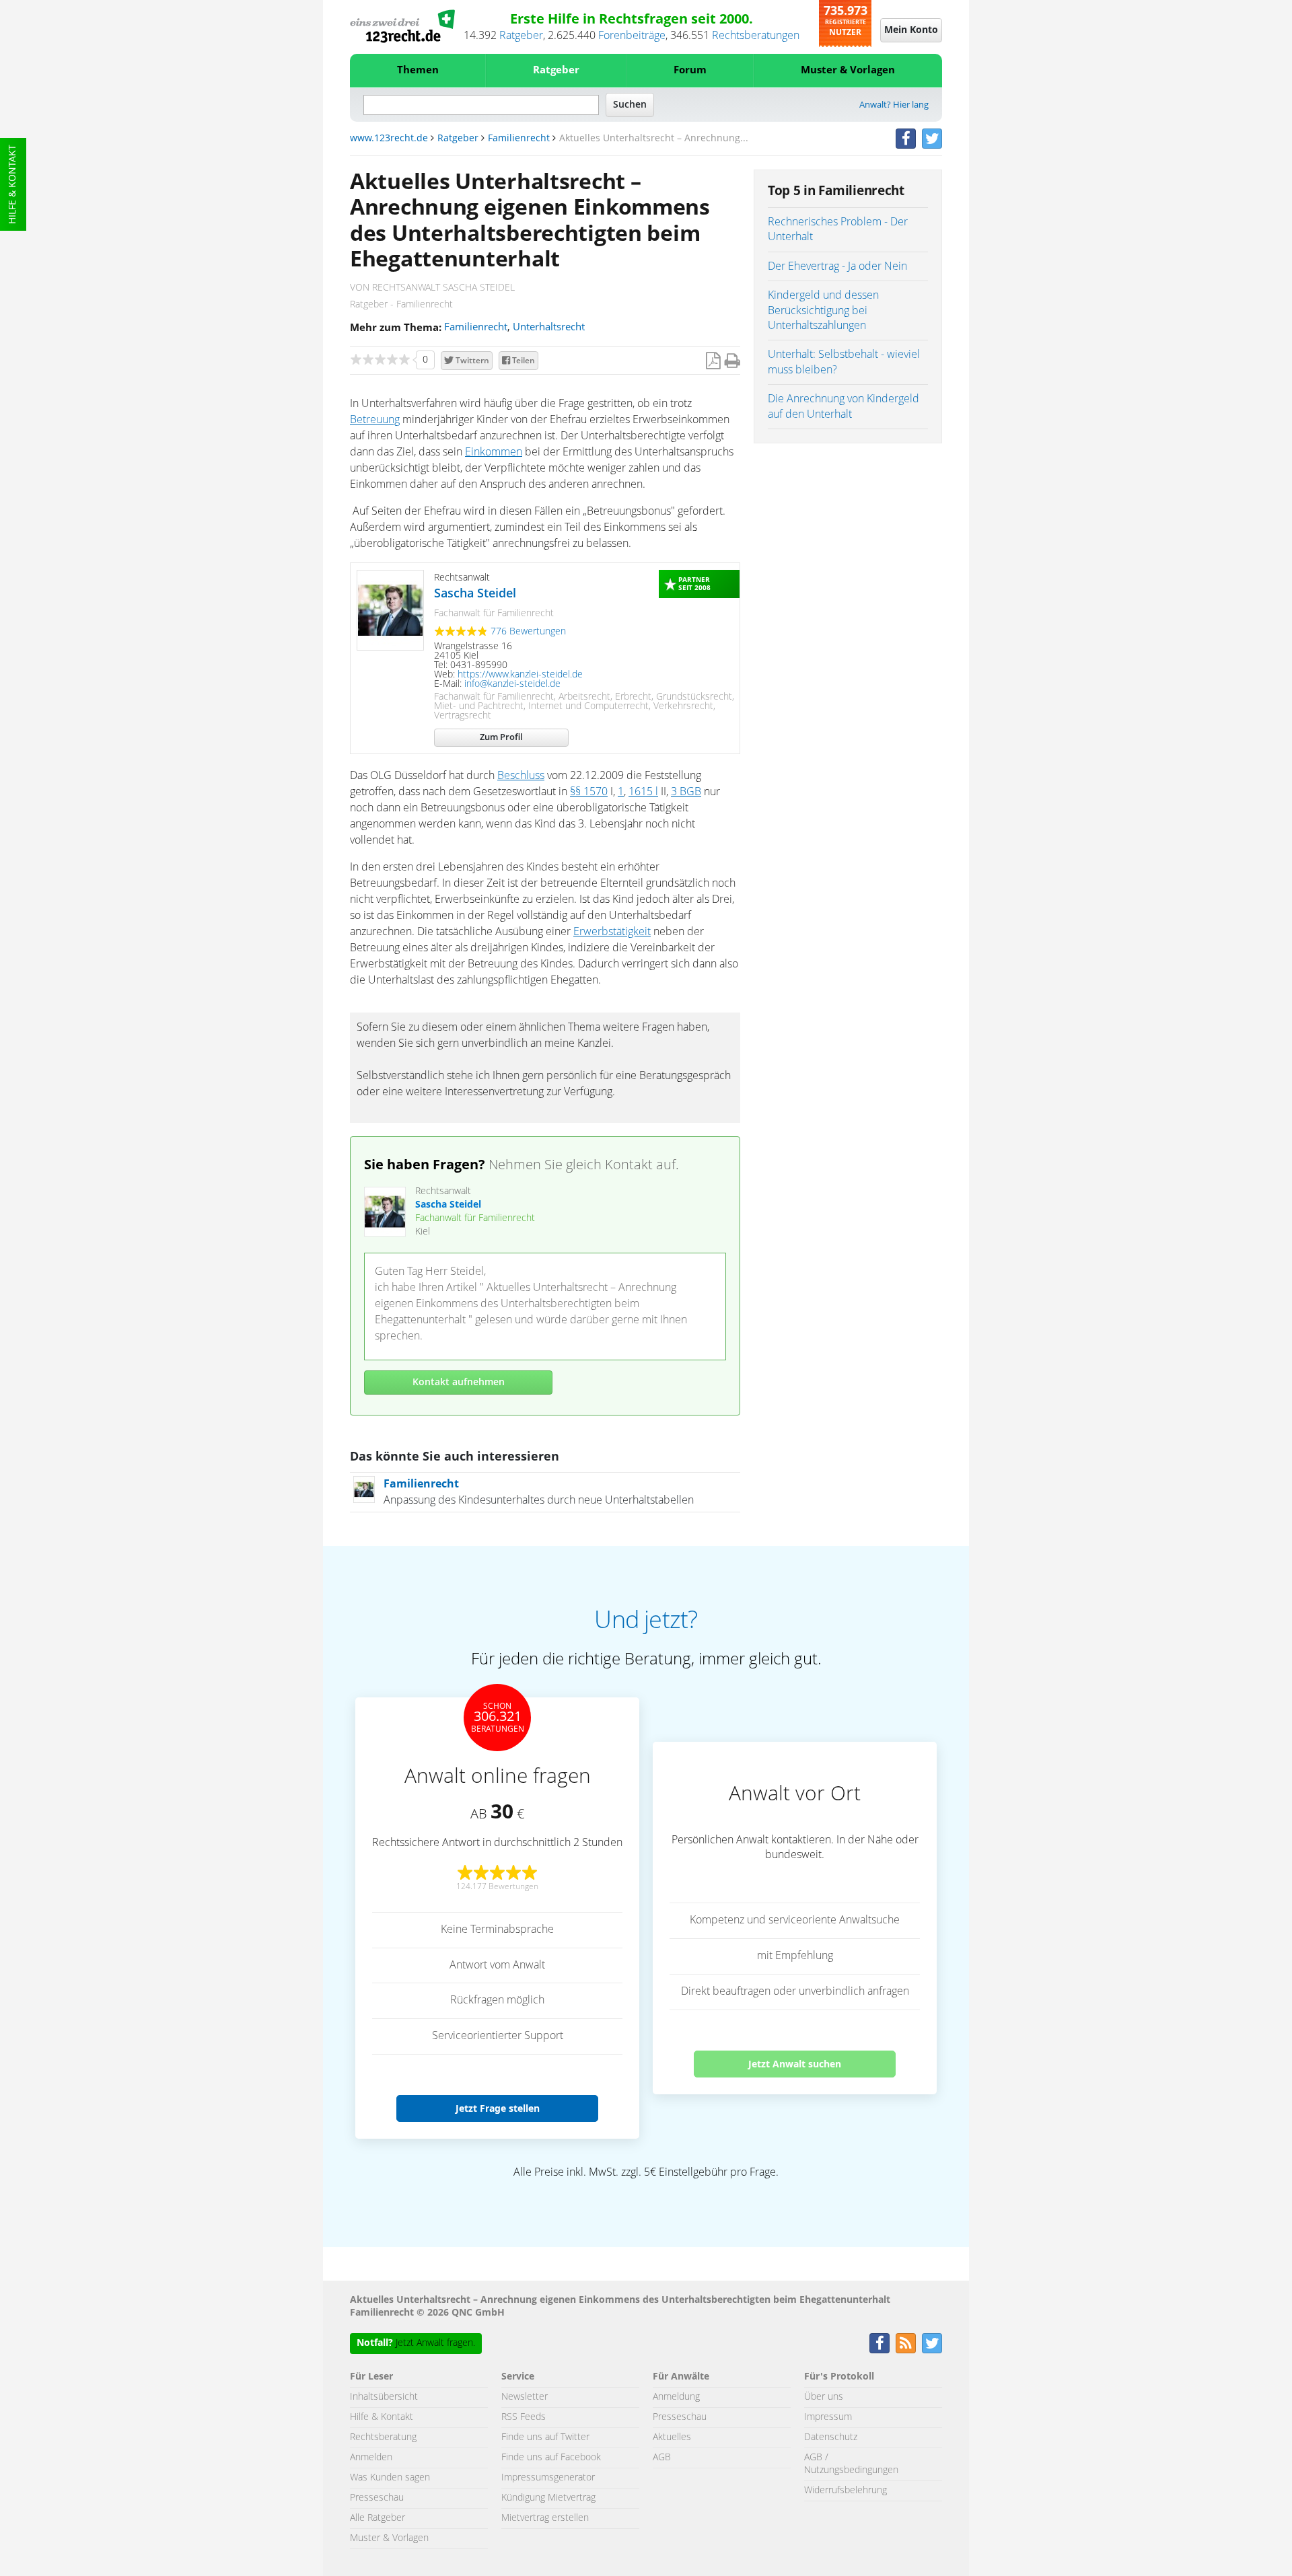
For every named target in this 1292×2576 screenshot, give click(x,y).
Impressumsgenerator (548, 2478)
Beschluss (521, 776)
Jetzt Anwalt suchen (795, 2064)
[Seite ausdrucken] (732, 362)
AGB (662, 2458)
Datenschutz (831, 2437)
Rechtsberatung (383, 2437)
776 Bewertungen (528, 632)
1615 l (643, 792)
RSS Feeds (524, 2417)
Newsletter (525, 2397)
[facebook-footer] (880, 2343)
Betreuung (375, 420)
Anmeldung (676, 2397)
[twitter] (932, 139)
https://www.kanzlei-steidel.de (520, 675)
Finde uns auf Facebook (551, 2458)
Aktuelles (672, 2437)
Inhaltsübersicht (384, 2397)
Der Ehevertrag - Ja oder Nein (837, 266)
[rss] (906, 2343)
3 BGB (686, 792)
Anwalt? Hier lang (894, 105)
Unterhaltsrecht (549, 327)
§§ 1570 (589, 792)
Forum (690, 70)
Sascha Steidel (475, 594)
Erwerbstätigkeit (612, 932)
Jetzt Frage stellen (498, 2108)
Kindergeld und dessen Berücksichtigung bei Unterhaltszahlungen (823, 310)
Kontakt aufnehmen (459, 1383)
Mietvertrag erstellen (545, 2518)
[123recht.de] (402, 26)
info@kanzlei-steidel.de (512, 684)
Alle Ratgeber (378, 2518)
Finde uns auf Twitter (545, 2437)
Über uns (824, 2397)
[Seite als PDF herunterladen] (713, 362)
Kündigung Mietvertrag (548, 2498)
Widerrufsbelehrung (846, 2491)
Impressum (828, 2417)
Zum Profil (501, 738)
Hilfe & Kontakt (13, 184)
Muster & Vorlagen (848, 70)
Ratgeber (521, 36)
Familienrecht (519, 139)
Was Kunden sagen (390, 2478)
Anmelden (371, 2458)
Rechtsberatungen (756, 36)
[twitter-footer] (932, 2343)
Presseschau (377, 2498)
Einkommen (494, 452)
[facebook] (906, 139)
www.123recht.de (389, 139)
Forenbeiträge (632, 36)
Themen (418, 70)
